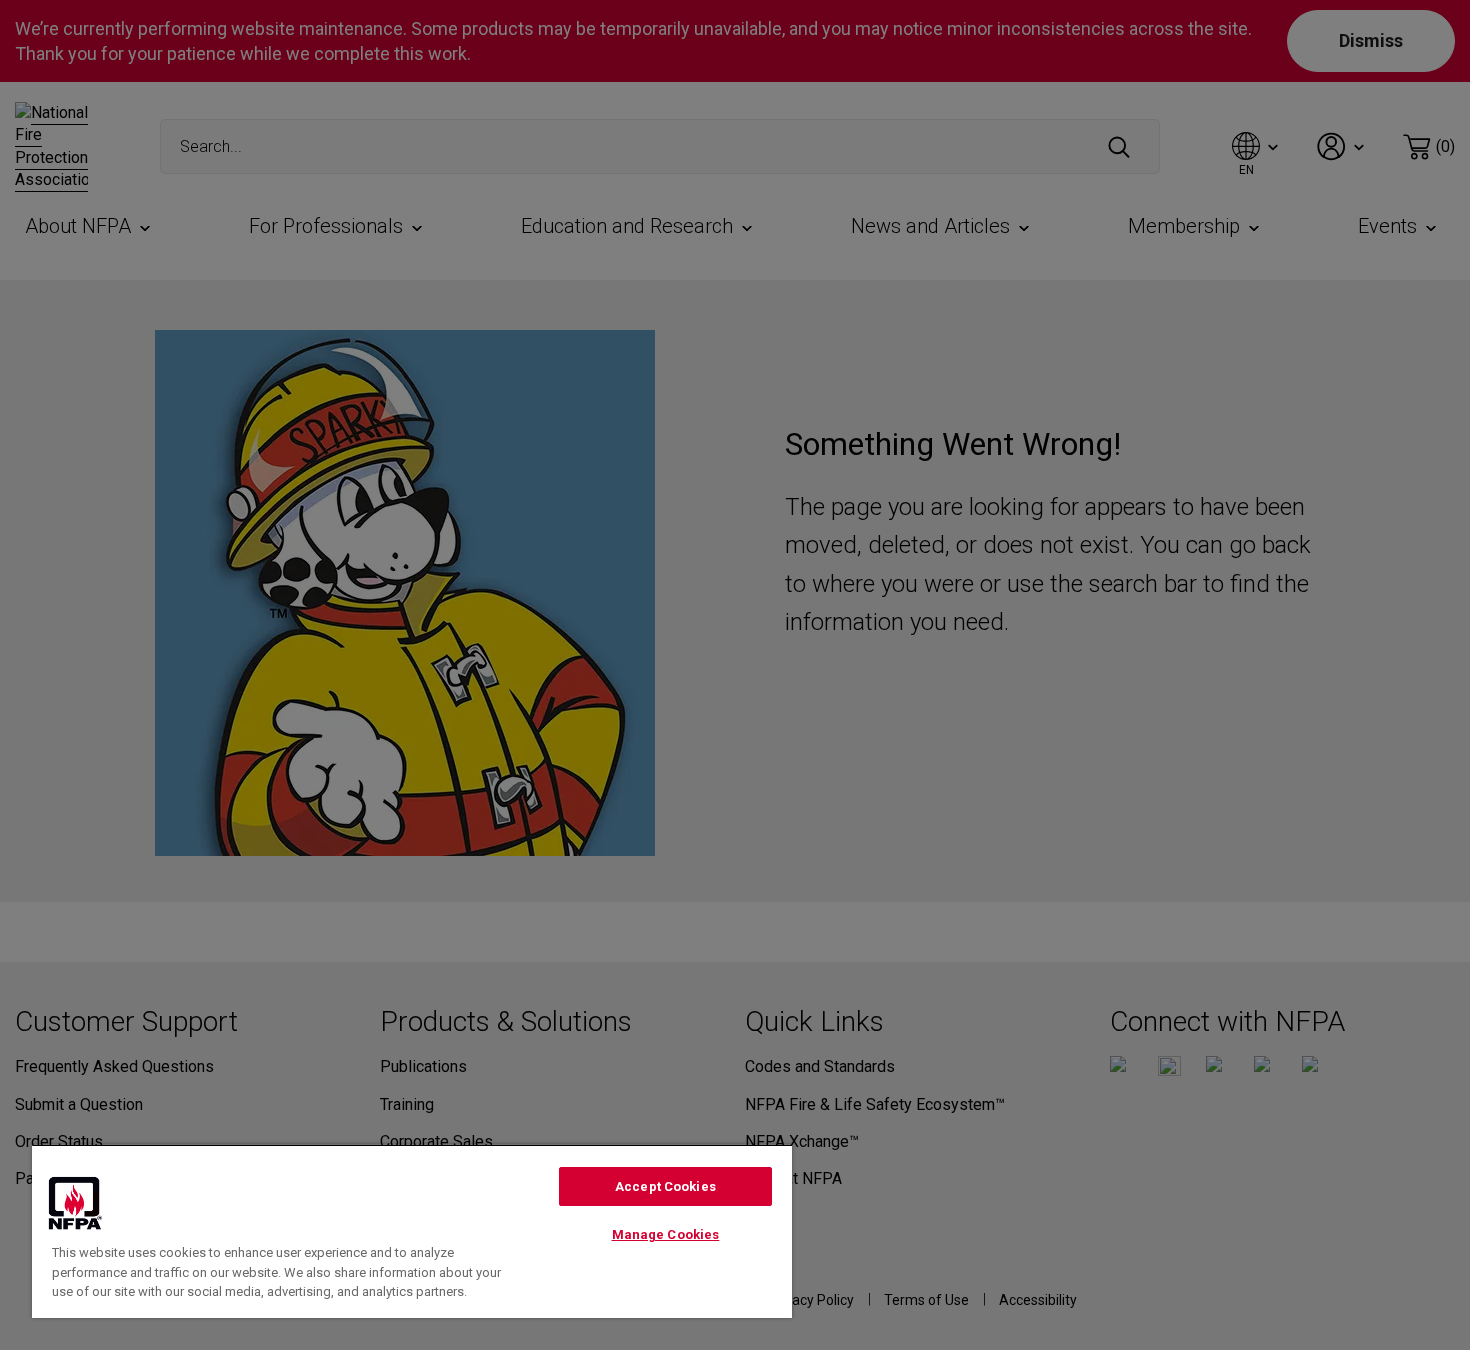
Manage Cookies (666, 1234)
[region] (412, 1231)
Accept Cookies (665, 1186)
